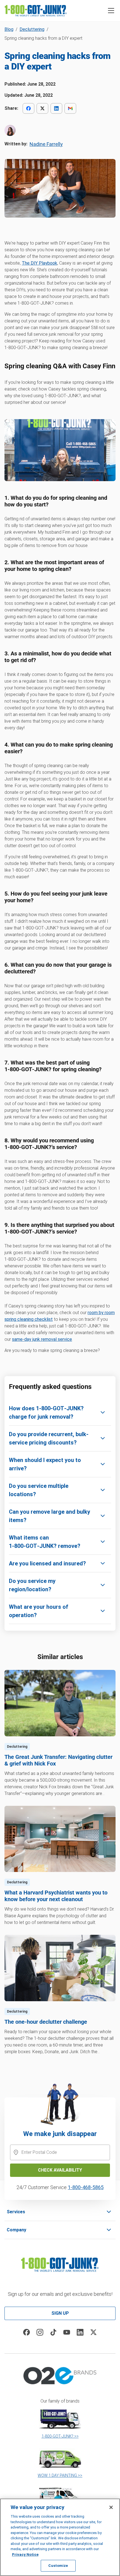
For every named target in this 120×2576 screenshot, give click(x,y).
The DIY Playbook (39, 263)
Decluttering (32, 29)
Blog (9, 29)
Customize (58, 2566)
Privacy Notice (25, 2554)
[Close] (111, 2507)
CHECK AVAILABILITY (60, 2170)
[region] (60, 2537)
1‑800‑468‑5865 (86, 2187)
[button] (111, 11)
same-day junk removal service (42, 1339)
